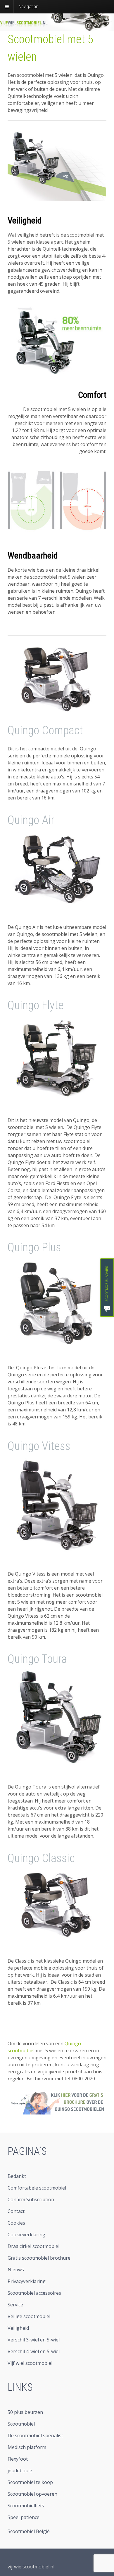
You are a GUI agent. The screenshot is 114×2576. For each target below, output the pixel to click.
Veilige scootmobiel (29, 2316)
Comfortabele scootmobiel (37, 2188)
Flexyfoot (18, 2459)
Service (15, 2305)
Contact (16, 2211)
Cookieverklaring (26, 2235)
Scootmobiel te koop (30, 2482)
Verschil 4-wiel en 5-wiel (34, 2351)
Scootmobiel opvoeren (32, 2494)
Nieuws (16, 2270)
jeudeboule (20, 2471)
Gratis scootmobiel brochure (39, 2258)
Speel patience (24, 2517)
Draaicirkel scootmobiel (33, 2246)
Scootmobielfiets (26, 2506)
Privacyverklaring (27, 2281)
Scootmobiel (21, 2424)
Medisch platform (27, 2447)
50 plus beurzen (25, 2412)
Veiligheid (25, 220)
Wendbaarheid (33, 555)
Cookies (16, 2223)
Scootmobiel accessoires (34, 2293)
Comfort (92, 395)
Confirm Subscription (31, 2199)
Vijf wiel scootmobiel (30, 2363)
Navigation (28, 7)
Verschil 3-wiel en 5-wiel (34, 2340)
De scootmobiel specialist (35, 2436)
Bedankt (17, 2176)
